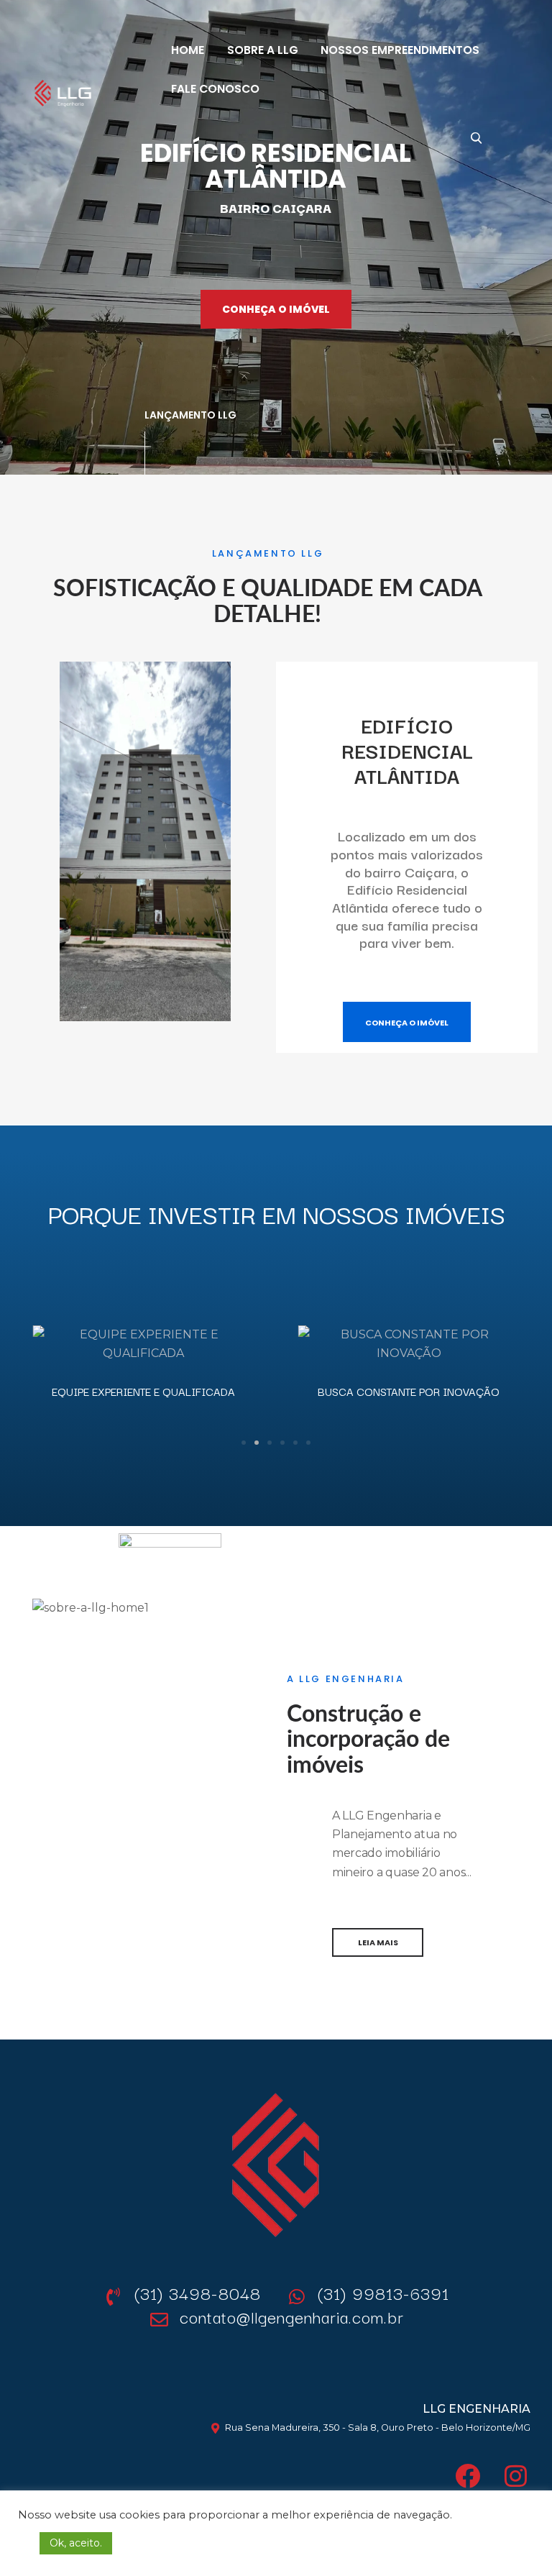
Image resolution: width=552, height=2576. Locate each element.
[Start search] (476, 137)
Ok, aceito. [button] (76, 2543)
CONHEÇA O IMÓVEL (276, 309)
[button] (20, 1343)
